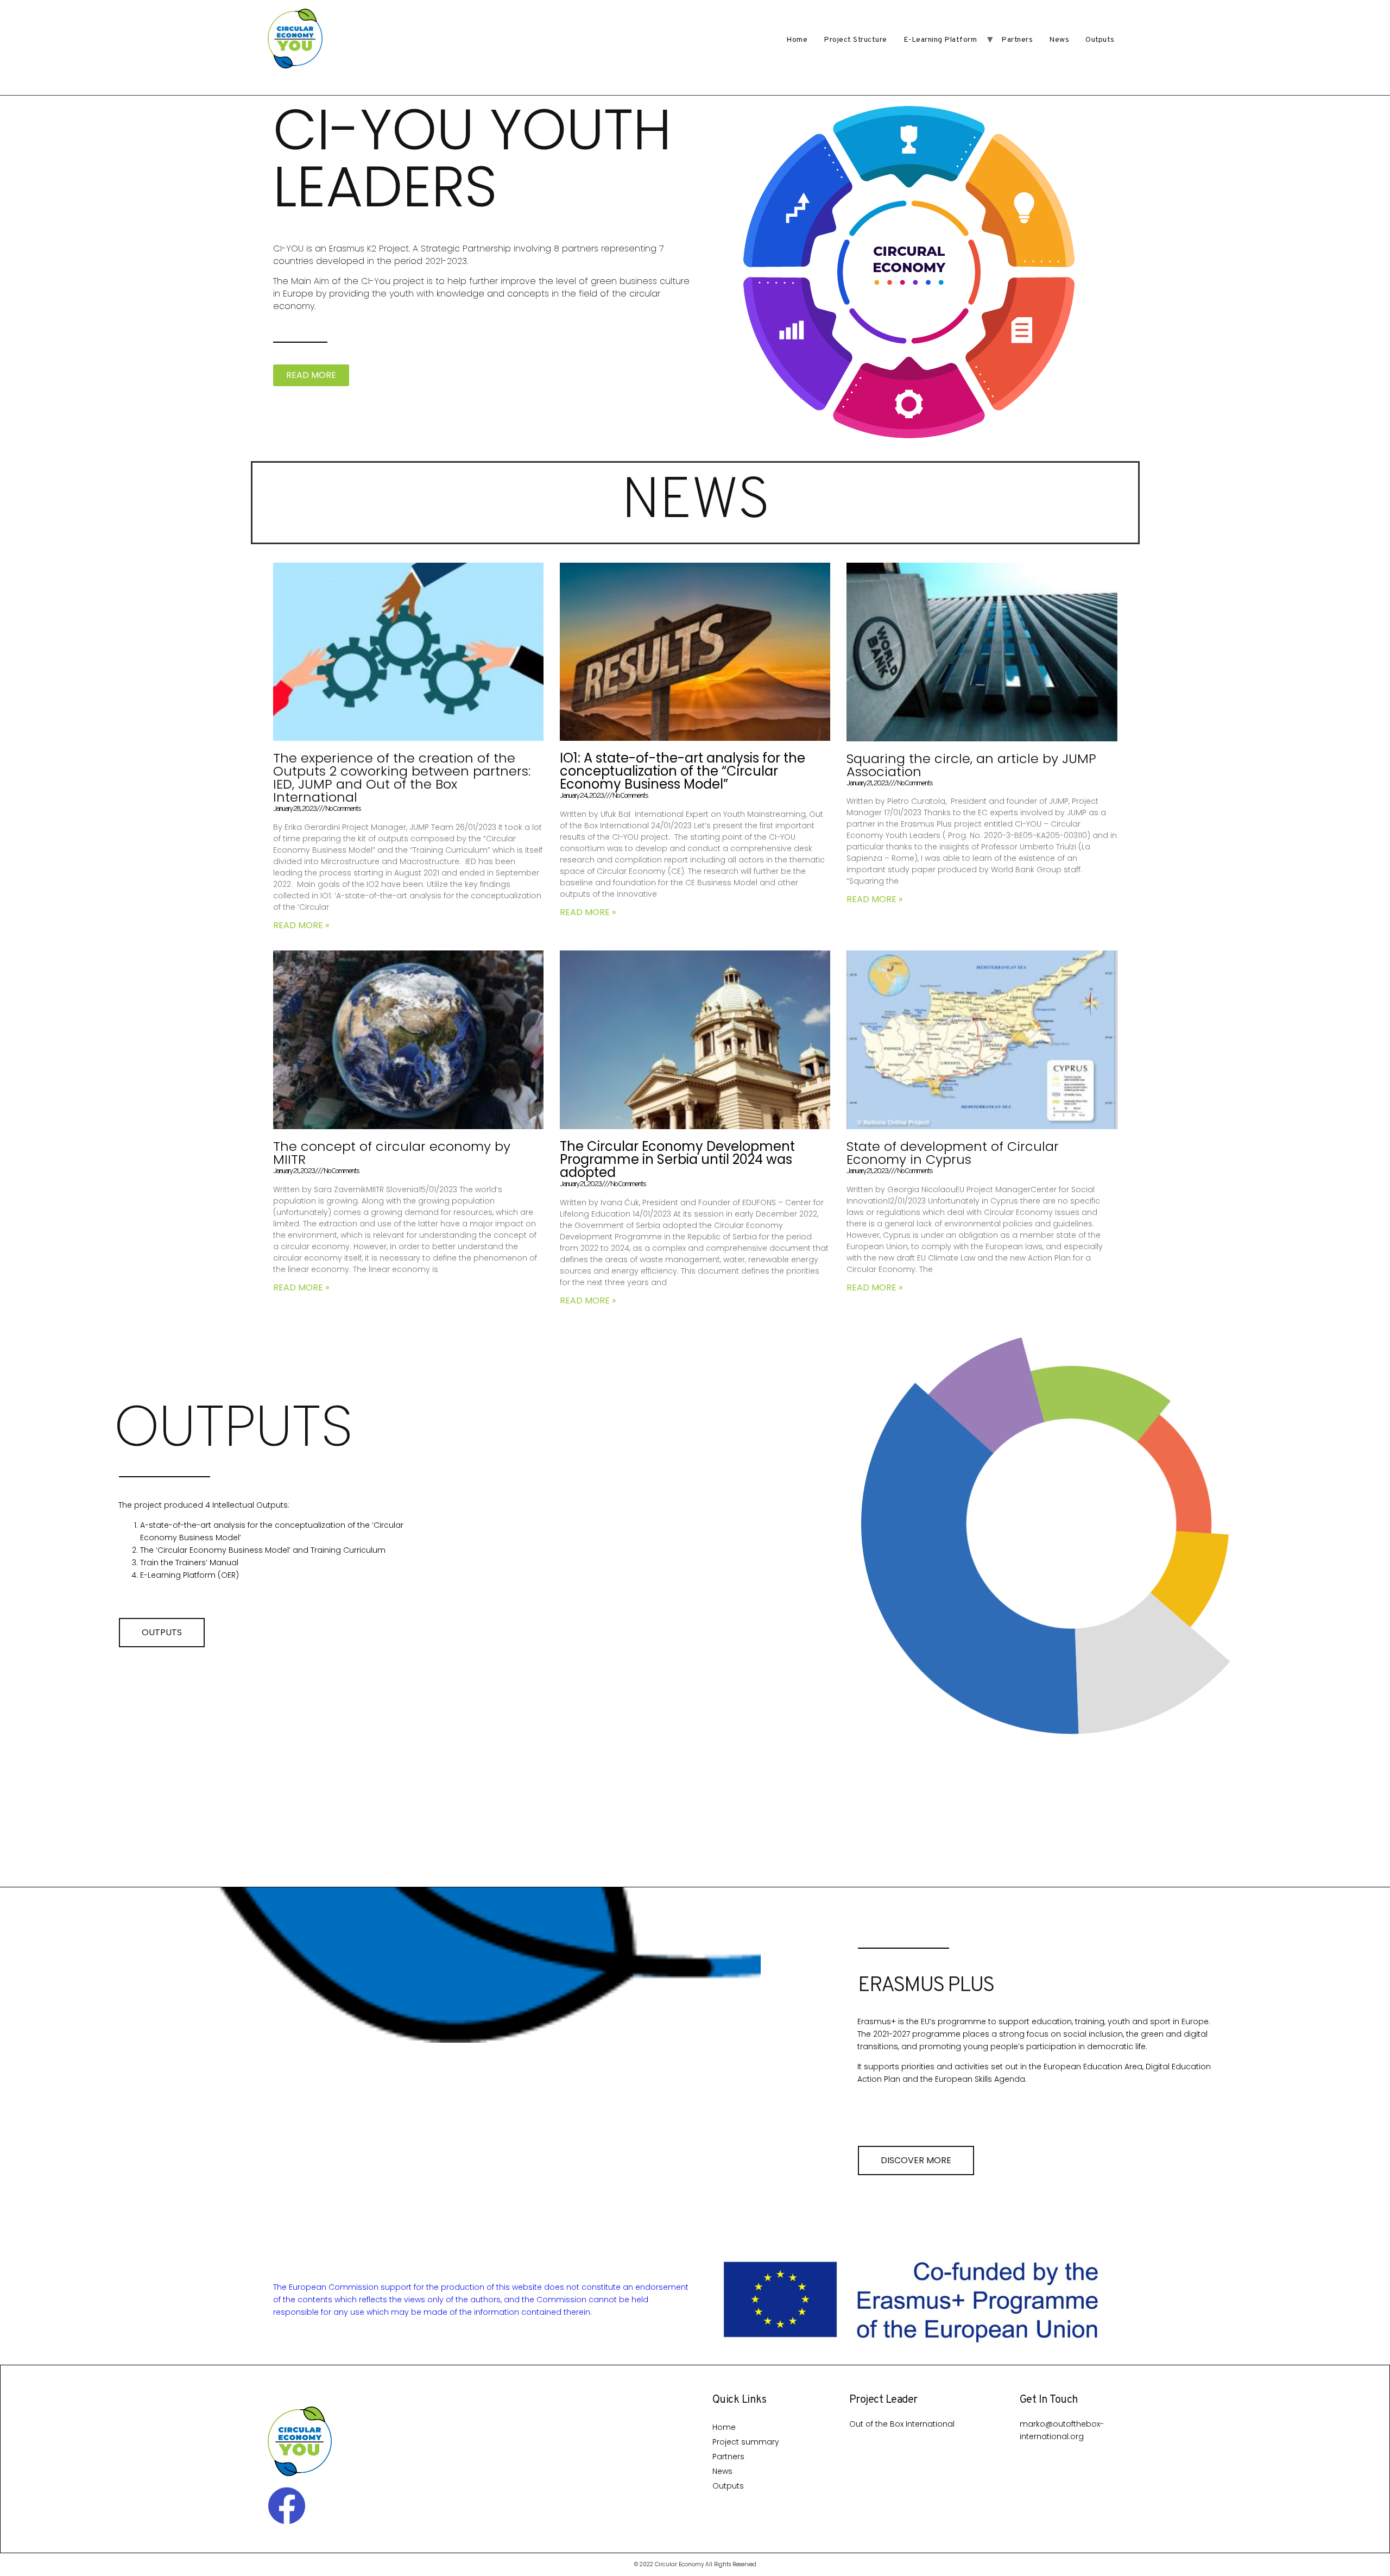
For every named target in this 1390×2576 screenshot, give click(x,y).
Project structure (855, 40)
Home (797, 40)
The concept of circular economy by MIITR (392, 1153)
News (1059, 40)
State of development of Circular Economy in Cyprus (953, 1153)
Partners (1017, 40)
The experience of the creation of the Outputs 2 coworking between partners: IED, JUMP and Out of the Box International (402, 777)
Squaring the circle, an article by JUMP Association (971, 765)
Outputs (1100, 40)
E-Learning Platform (940, 40)
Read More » (301, 925)
